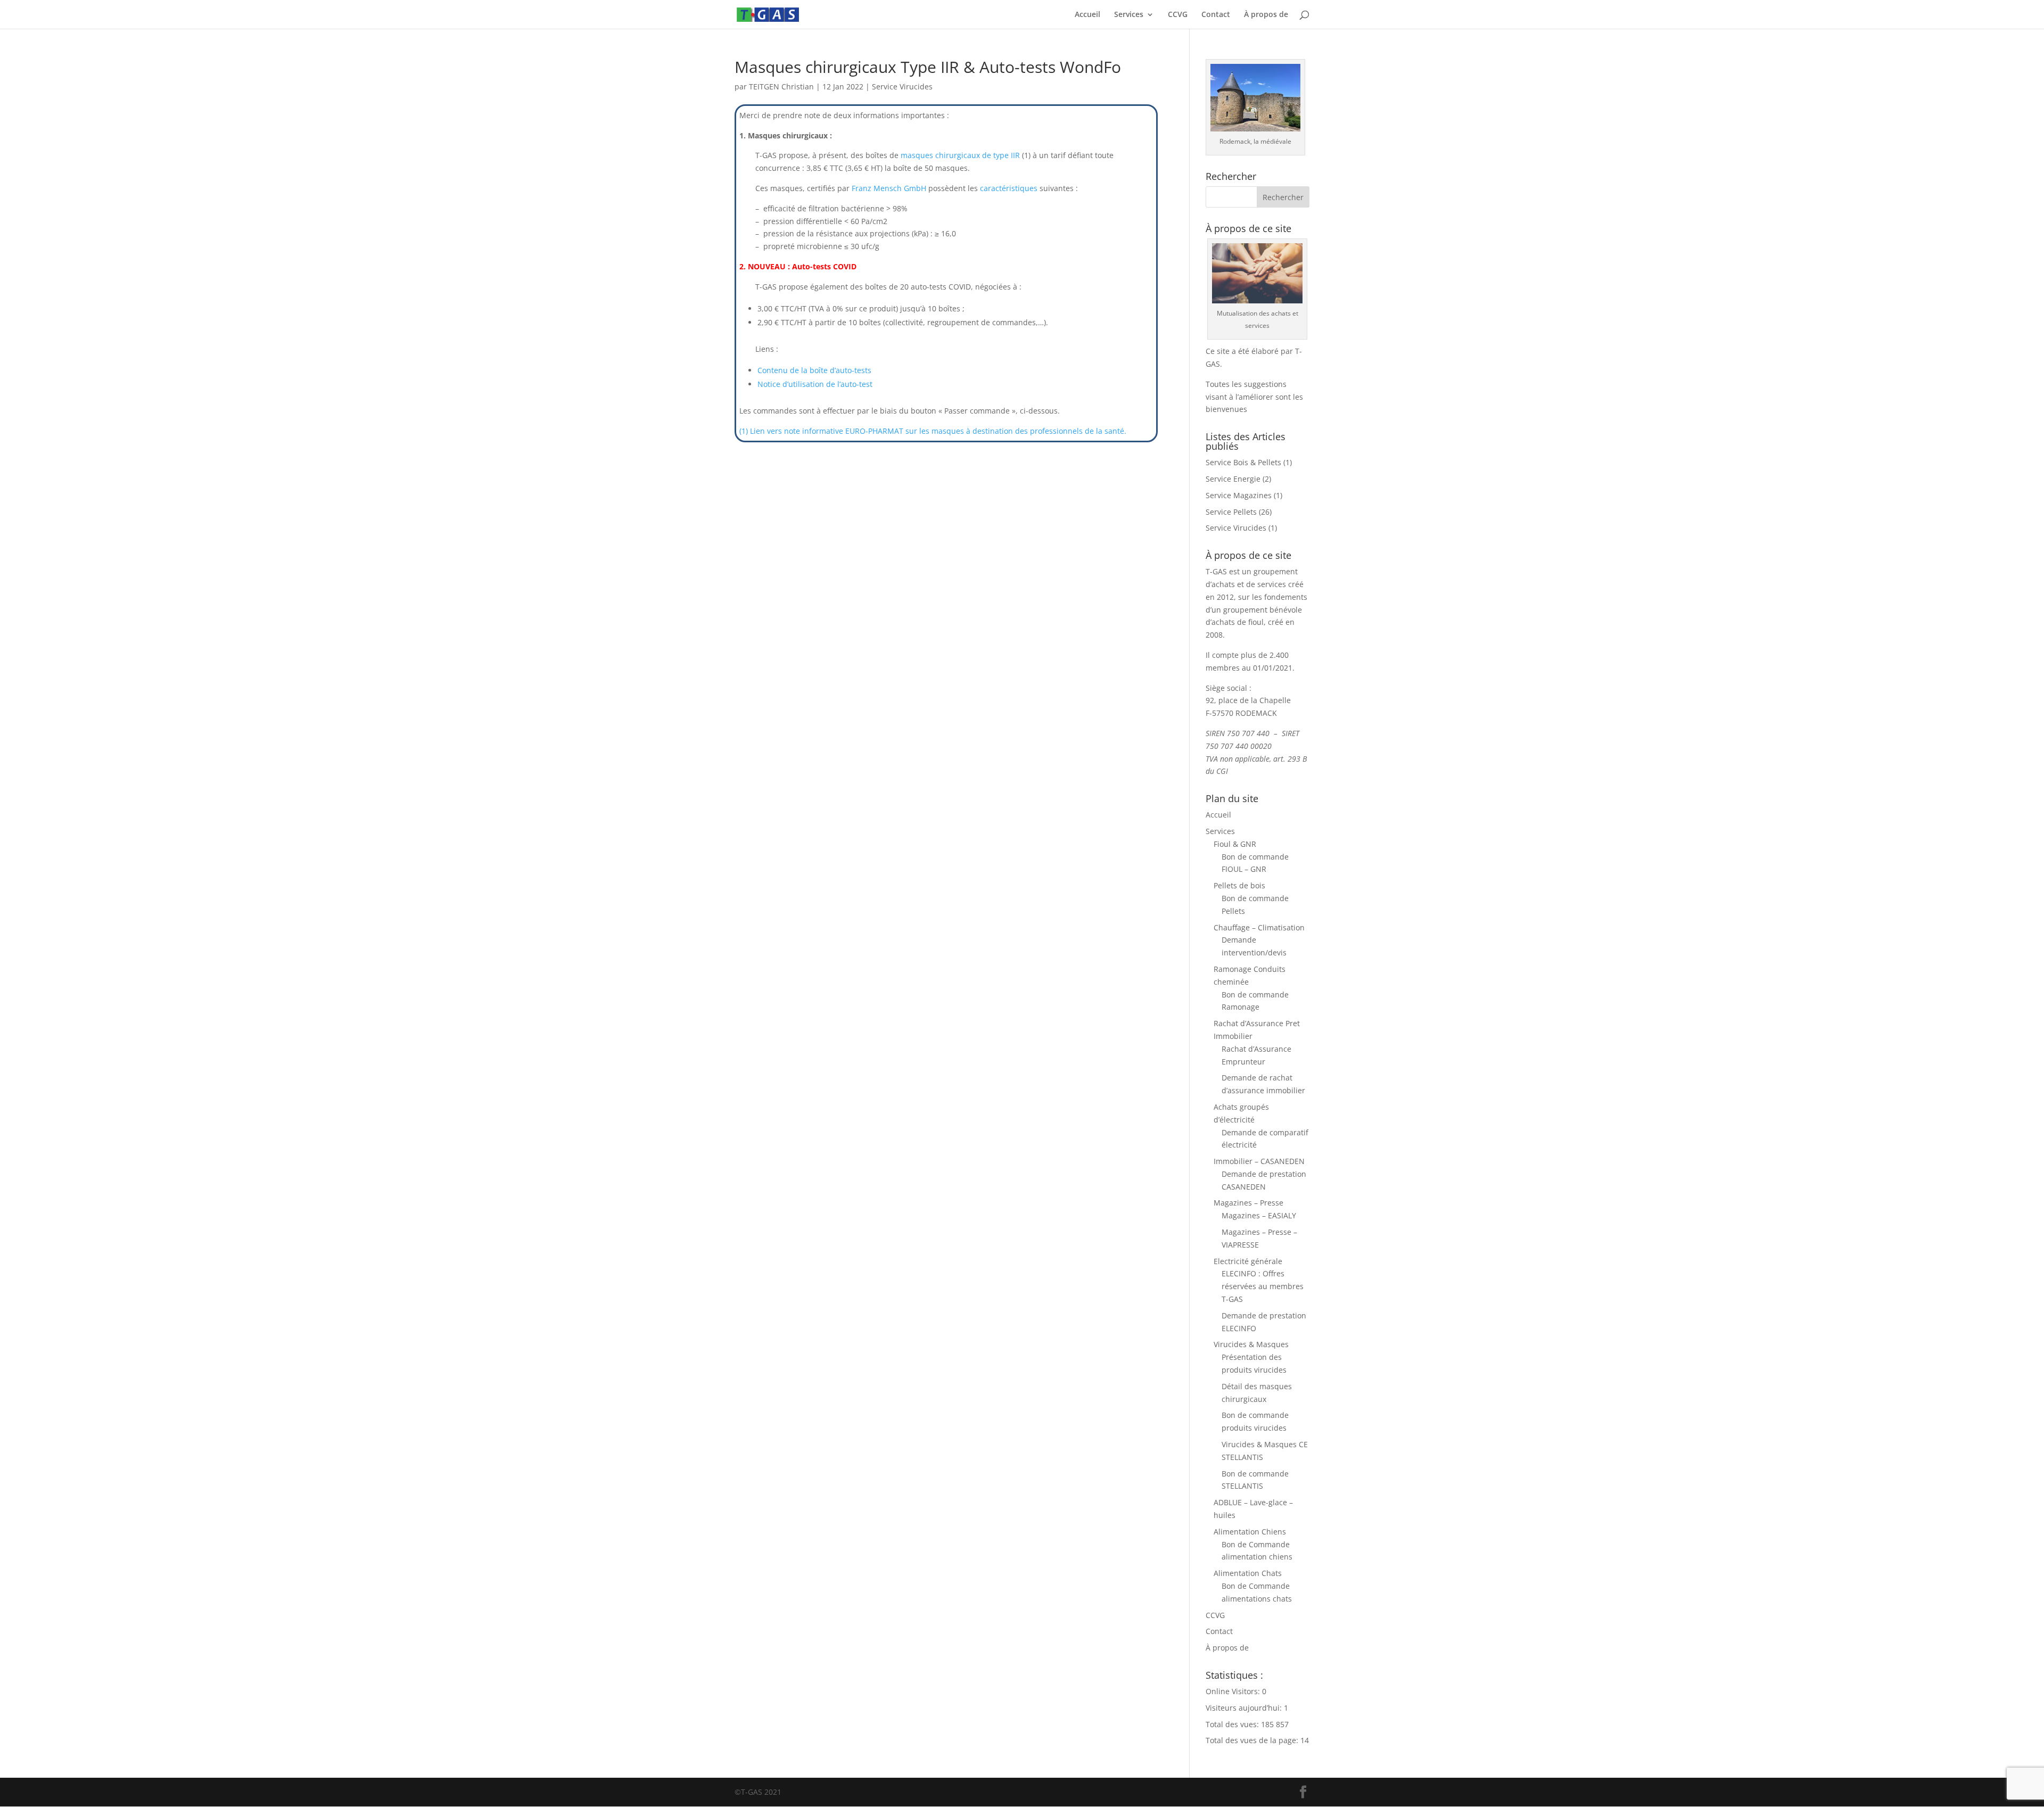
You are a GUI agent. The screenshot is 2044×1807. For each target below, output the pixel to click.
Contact (1216, 15)
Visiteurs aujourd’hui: (1245, 1708)
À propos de (1266, 15)
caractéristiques (1009, 188)
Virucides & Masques (1251, 1344)
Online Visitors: (1234, 1691)
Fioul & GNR (1235, 844)
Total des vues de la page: (1253, 1740)
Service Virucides (902, 86)
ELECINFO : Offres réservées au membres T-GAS (1263, 1286)
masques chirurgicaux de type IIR (960, 155)
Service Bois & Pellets (1243, 462)
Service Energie (1233, 479)
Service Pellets (1231, 512)
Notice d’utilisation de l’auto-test (815, 384)
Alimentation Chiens (1250, 1532)
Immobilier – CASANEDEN (1259, 1161)
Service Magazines (1239, 495)
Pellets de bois (1239, 885)
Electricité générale (1248, 1261)
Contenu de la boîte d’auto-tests (814, 370)
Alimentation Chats (1248, 1573)
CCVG (1178, 15)
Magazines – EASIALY (1259, 1215)
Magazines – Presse (1248, 1203)
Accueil (1087, 15)
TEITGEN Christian (781, 86)
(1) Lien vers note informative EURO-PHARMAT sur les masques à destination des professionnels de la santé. (933, 431)
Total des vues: (1233, 1724)
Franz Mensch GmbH (889, 188)
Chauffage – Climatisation (1259, 927)
